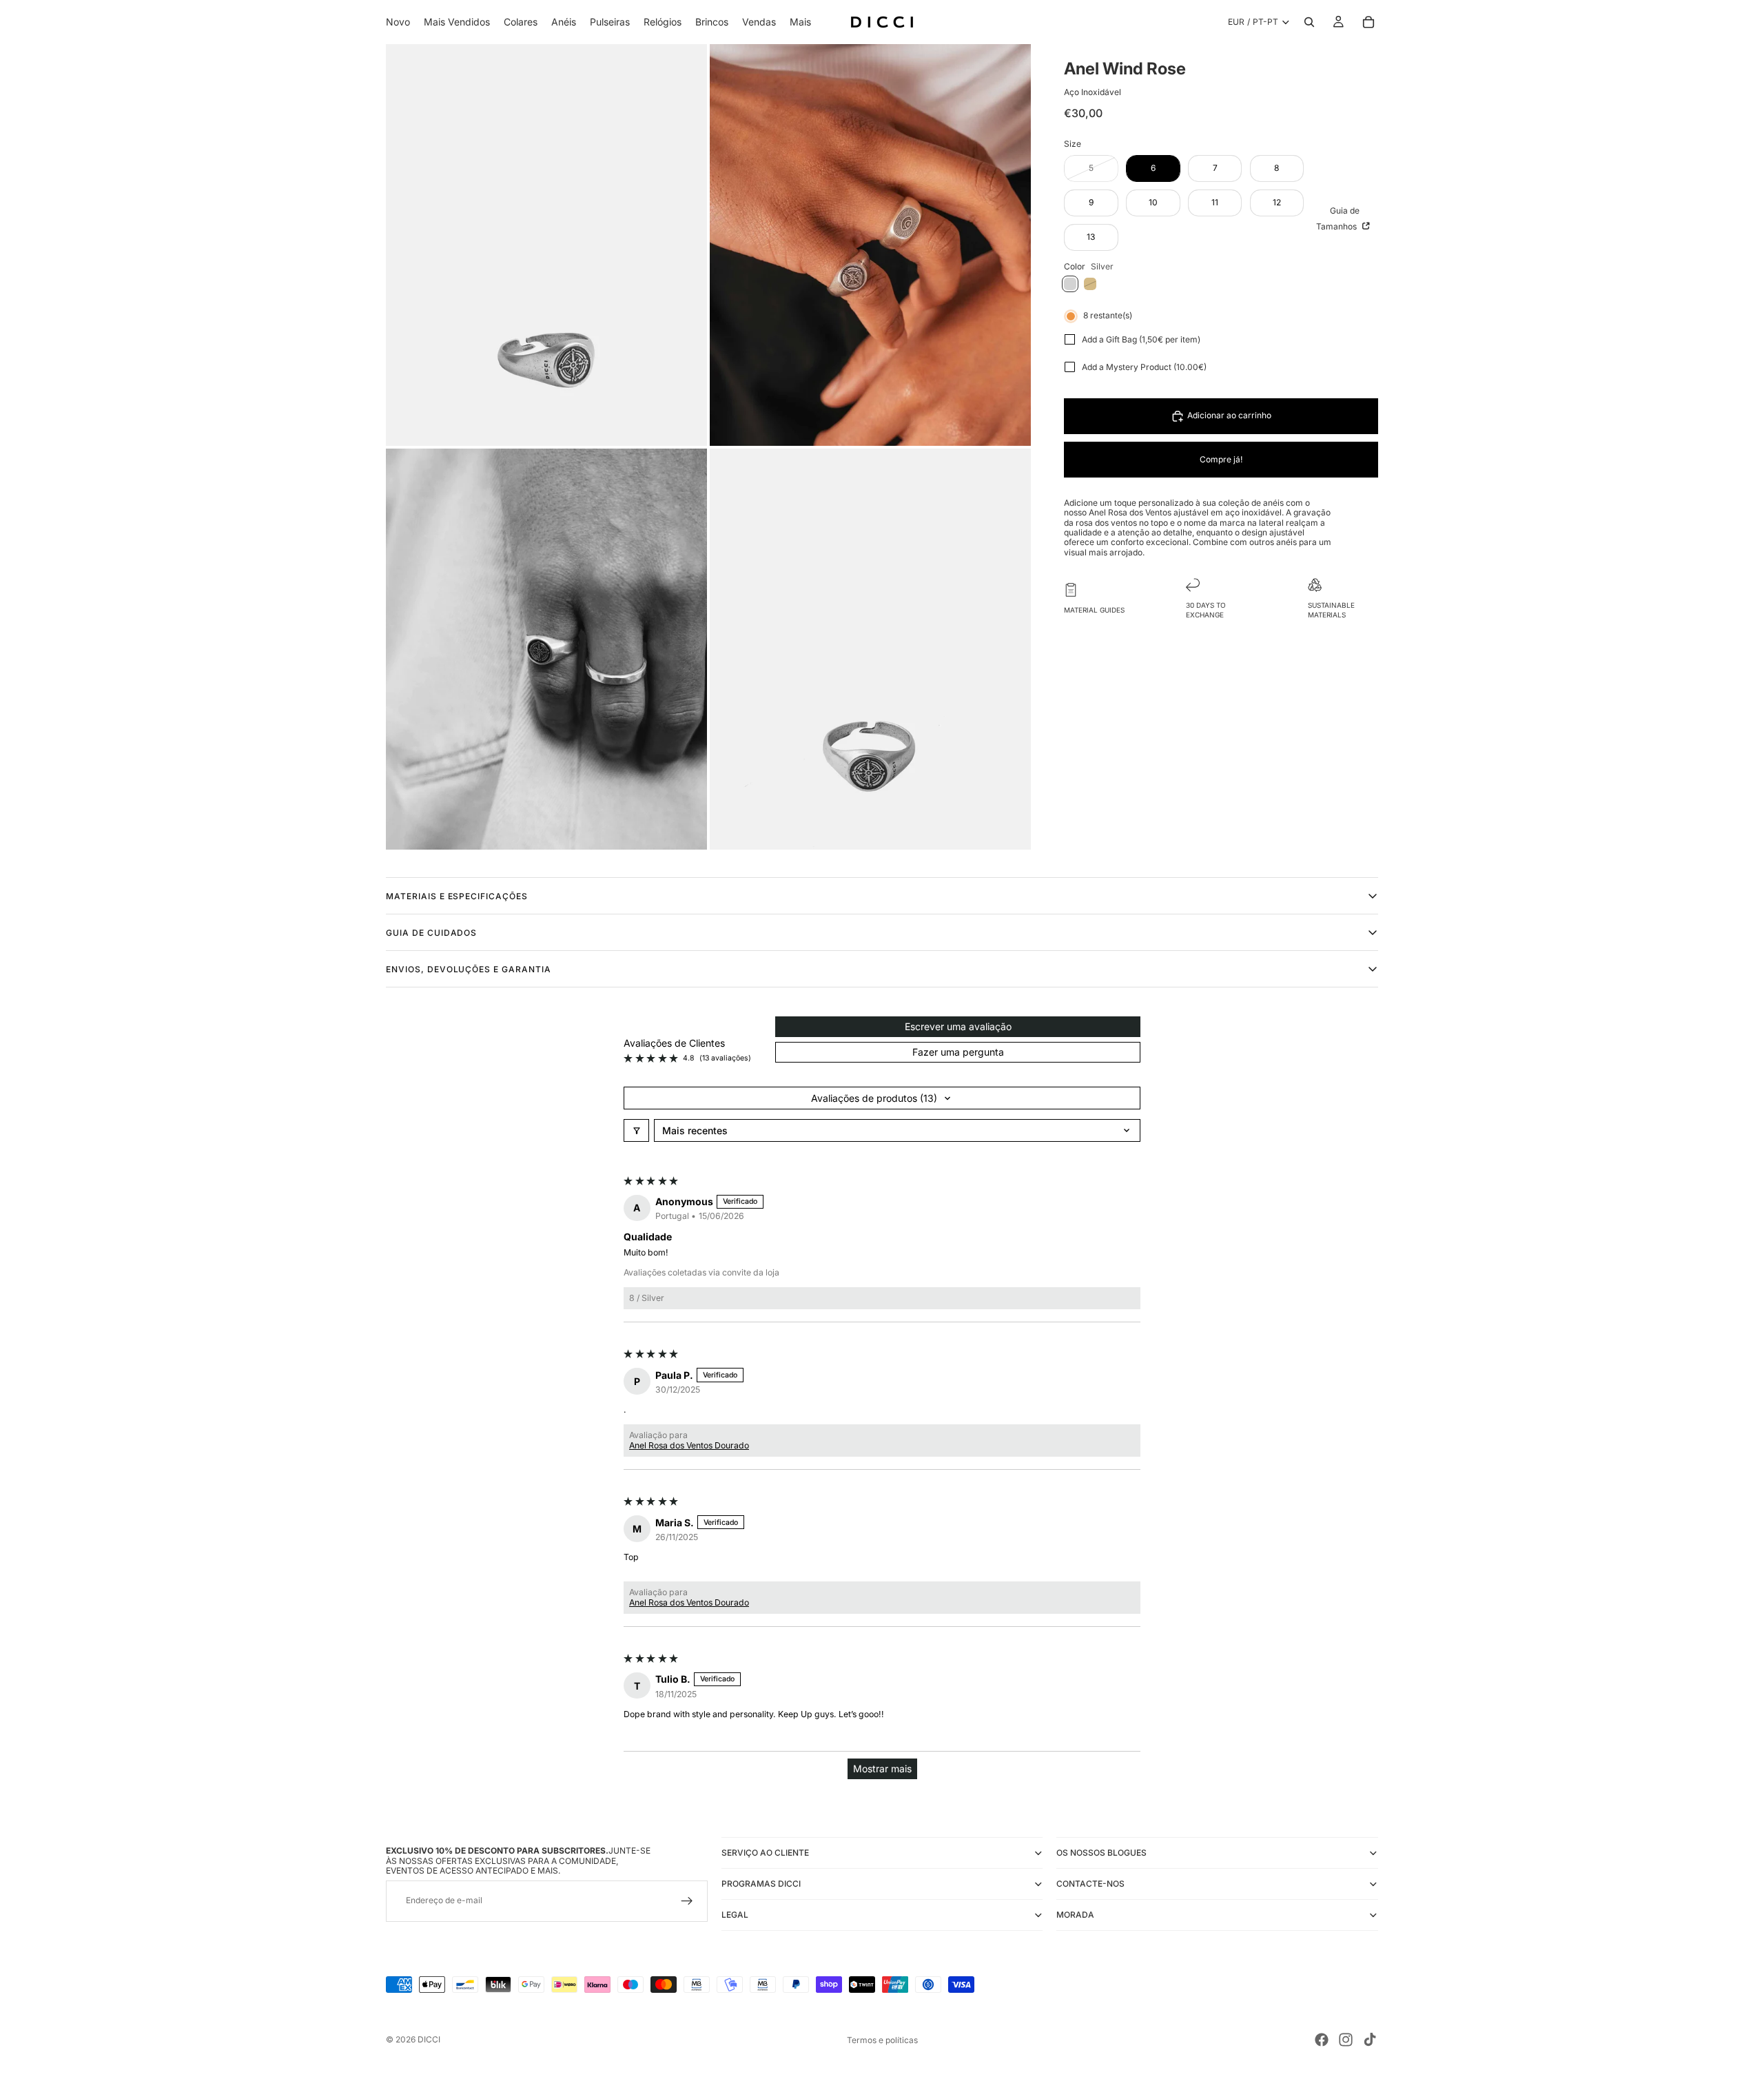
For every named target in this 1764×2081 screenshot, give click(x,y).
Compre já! (1221, 459)
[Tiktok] (1370, 2040)
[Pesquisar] (1309, 22)
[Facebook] (1322, 2040)
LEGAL (735, 1915)
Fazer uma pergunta (958, 1052)
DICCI (429, 2039)
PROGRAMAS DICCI (761, 1884)
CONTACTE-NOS (1090, 1884)
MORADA (1075, 1915)
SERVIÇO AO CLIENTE (765, 1853)
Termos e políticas (882, 2040)
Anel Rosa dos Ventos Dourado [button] (689, 1445)
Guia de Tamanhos (1338, 218)
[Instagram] (1346, 2040)
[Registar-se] (687, 1901)
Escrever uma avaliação (958, 1026)
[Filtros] (636, 1130)
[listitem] (800, 22)
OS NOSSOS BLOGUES (1101, 1853)
